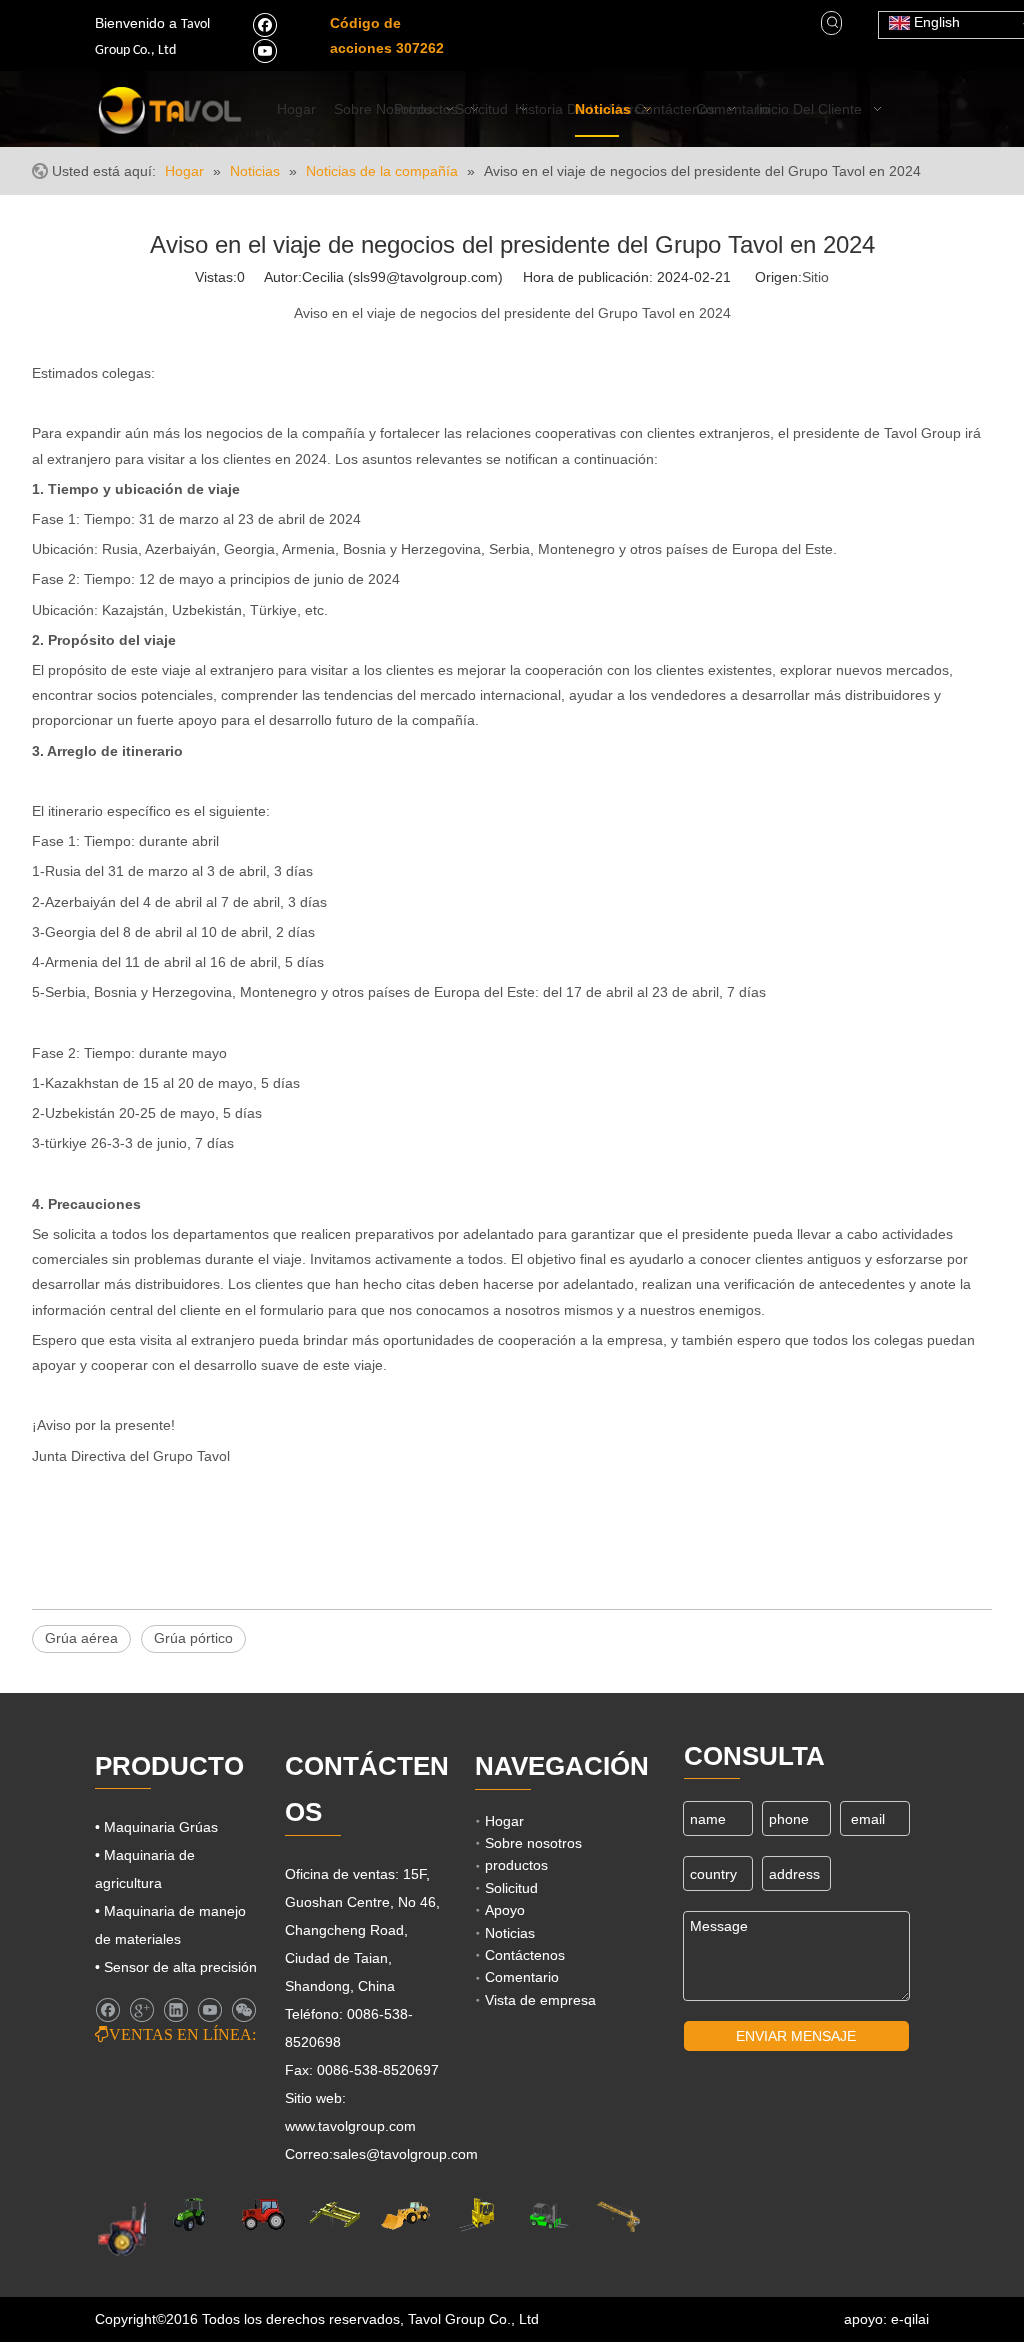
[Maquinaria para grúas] (618, 2215)
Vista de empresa (540, 2000)
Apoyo (505, 1910)
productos (516, 1865)
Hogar (504, 1821)
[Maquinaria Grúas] (334, 2214)
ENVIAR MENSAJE (796, 2036)
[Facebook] (264, 24)
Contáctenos (525, 1955)
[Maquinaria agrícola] (141, 2227)
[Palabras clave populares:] (833, 23)
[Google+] (141, 2010)
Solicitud (511, 1888)
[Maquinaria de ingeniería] (405, 2214)
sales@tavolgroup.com (405, 2154)
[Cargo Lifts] (476, 2215)
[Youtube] (264, 50)
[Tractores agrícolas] (263, 2214)
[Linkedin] (175, 2010)
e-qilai (910, 2319)
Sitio (815, 277)
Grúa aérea (81, 1638)
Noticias (510, 1933)
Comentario (522, 1977)
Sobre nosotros (533, 1843)
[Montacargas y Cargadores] (547, 2215)
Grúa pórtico (193, 1638)
